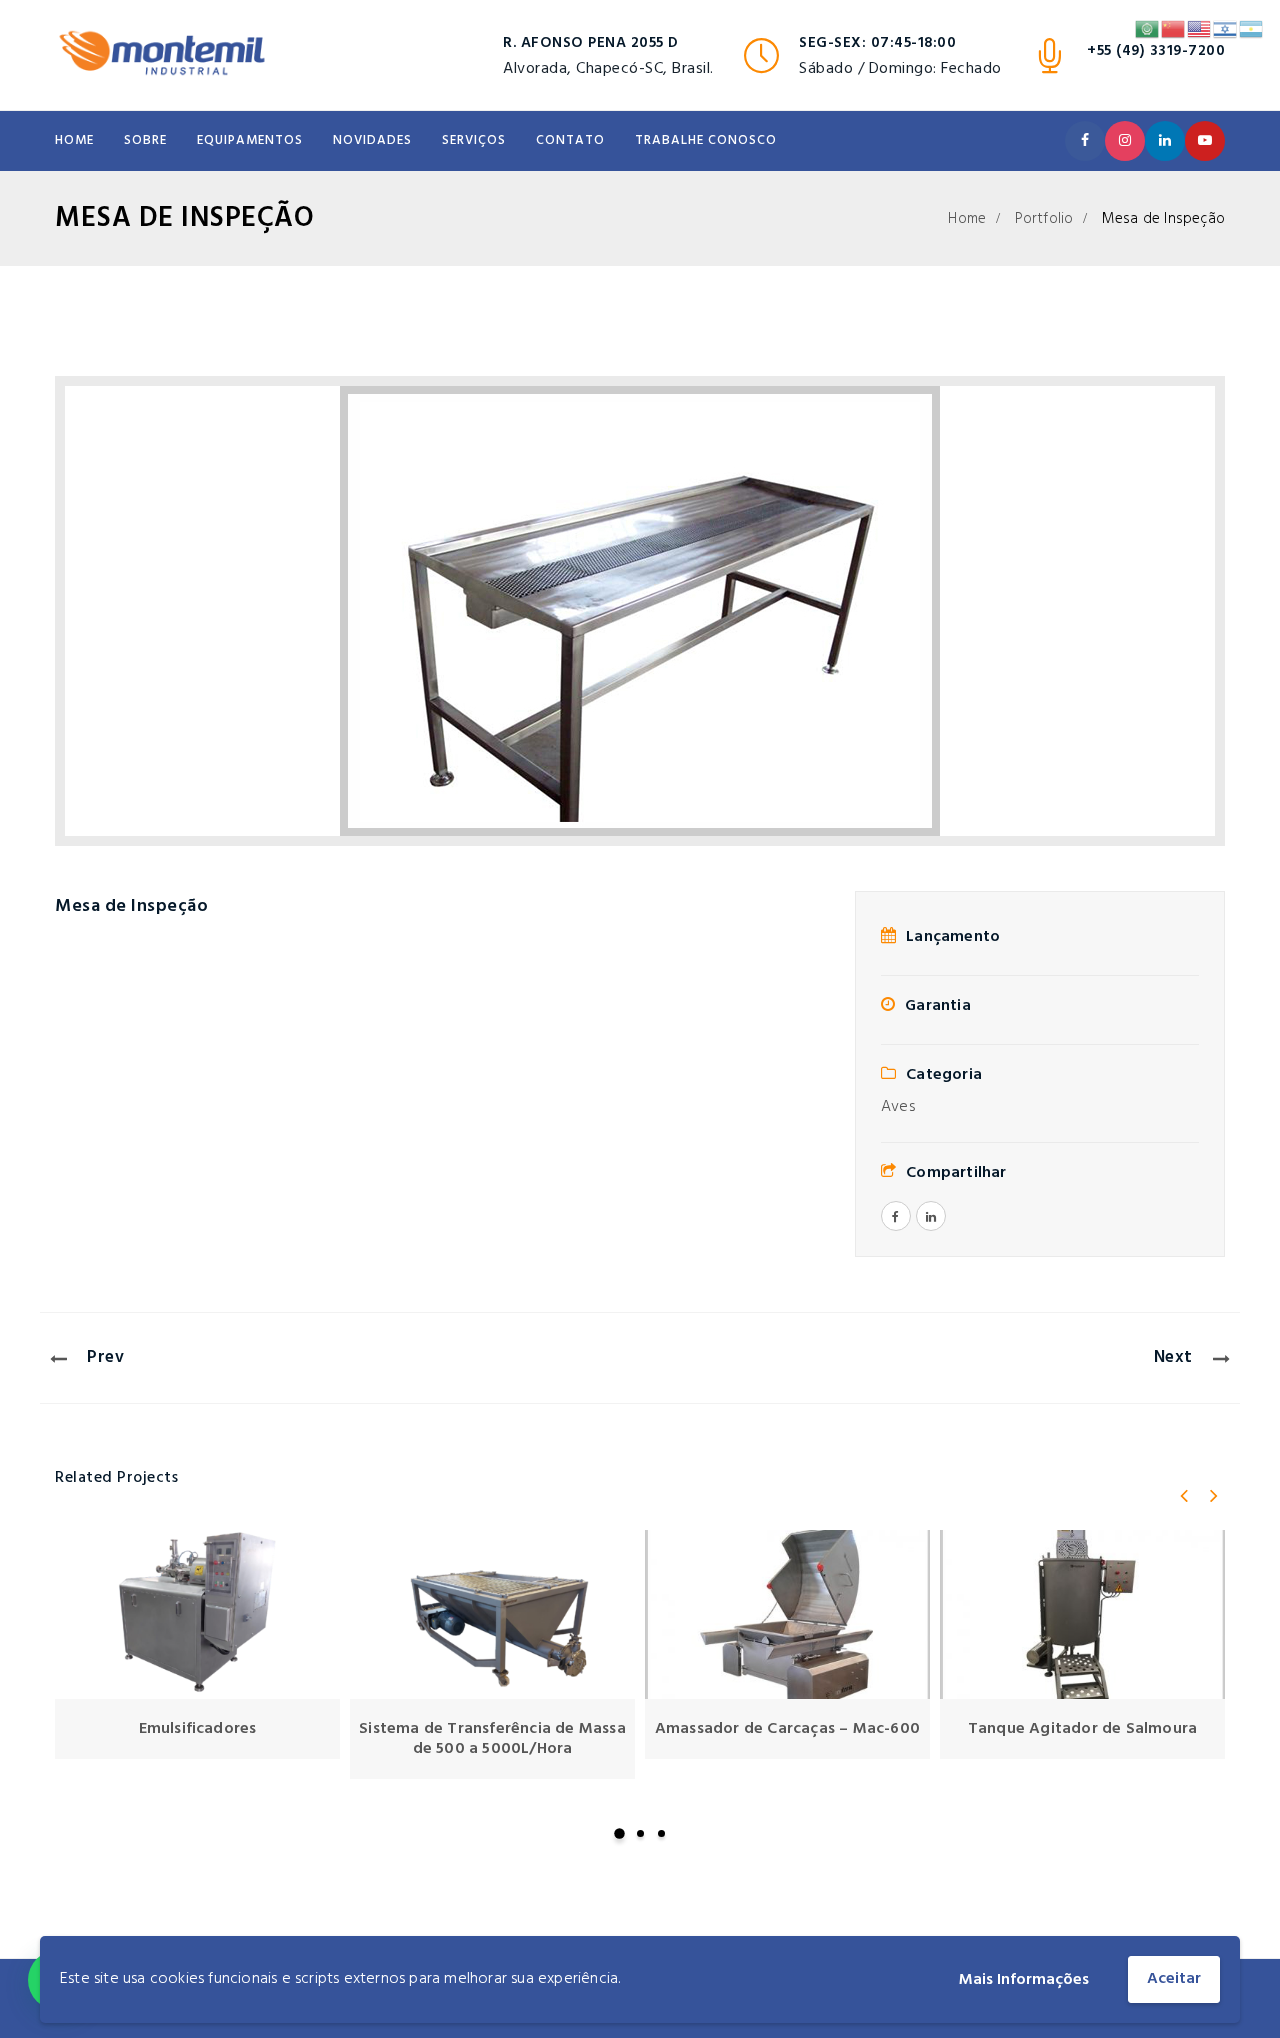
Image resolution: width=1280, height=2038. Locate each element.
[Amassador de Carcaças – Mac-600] (492, 1614)
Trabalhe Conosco (706, 140)
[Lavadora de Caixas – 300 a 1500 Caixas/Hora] (1082, 1614)
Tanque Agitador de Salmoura (787, 1729)
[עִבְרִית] (1226, 29)
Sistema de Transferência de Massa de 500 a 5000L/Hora (197, 1739)
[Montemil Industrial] (162, 55)
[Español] (1252, 29)
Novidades (372, 140)
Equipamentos (250, 140)
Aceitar (1174, 1979)
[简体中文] (1174, 29)
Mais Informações (1024, 1980)
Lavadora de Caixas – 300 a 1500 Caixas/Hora (1082, 1739)
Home (74, 140)
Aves (898, 1107)
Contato (570, 140)
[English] (1200, 29)
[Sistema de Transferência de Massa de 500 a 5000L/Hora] (197, 1614)
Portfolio (1044, 219)
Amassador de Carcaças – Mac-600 (492, 1729)
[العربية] (1148, 29)
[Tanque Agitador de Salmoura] (787, 1614)
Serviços (474, 140)
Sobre (145, 140)
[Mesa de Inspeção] (640, 611)
